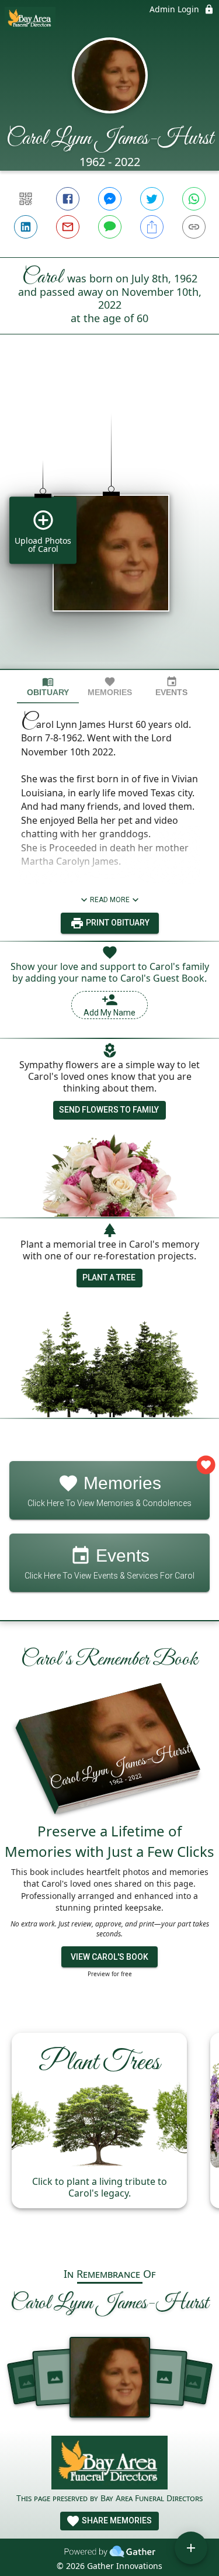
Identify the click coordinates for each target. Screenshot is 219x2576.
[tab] (48, 687)
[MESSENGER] (110, 199)
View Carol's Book (109, 1957)
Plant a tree (109, 1277)
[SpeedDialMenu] (191, 2548)
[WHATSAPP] (194, 199)
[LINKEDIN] (26, 227)
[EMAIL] (68, 227)
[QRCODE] (26, 199)
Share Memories (116, 2520)
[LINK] (194, 227)
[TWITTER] (152, 199)
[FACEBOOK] (68, 199)
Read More (110, 900)
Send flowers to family (109, 1110)
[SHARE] (152, 227)
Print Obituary (117, 923)
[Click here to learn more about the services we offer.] (110, 2464)
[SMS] (110, 227)
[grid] (109, 522)
